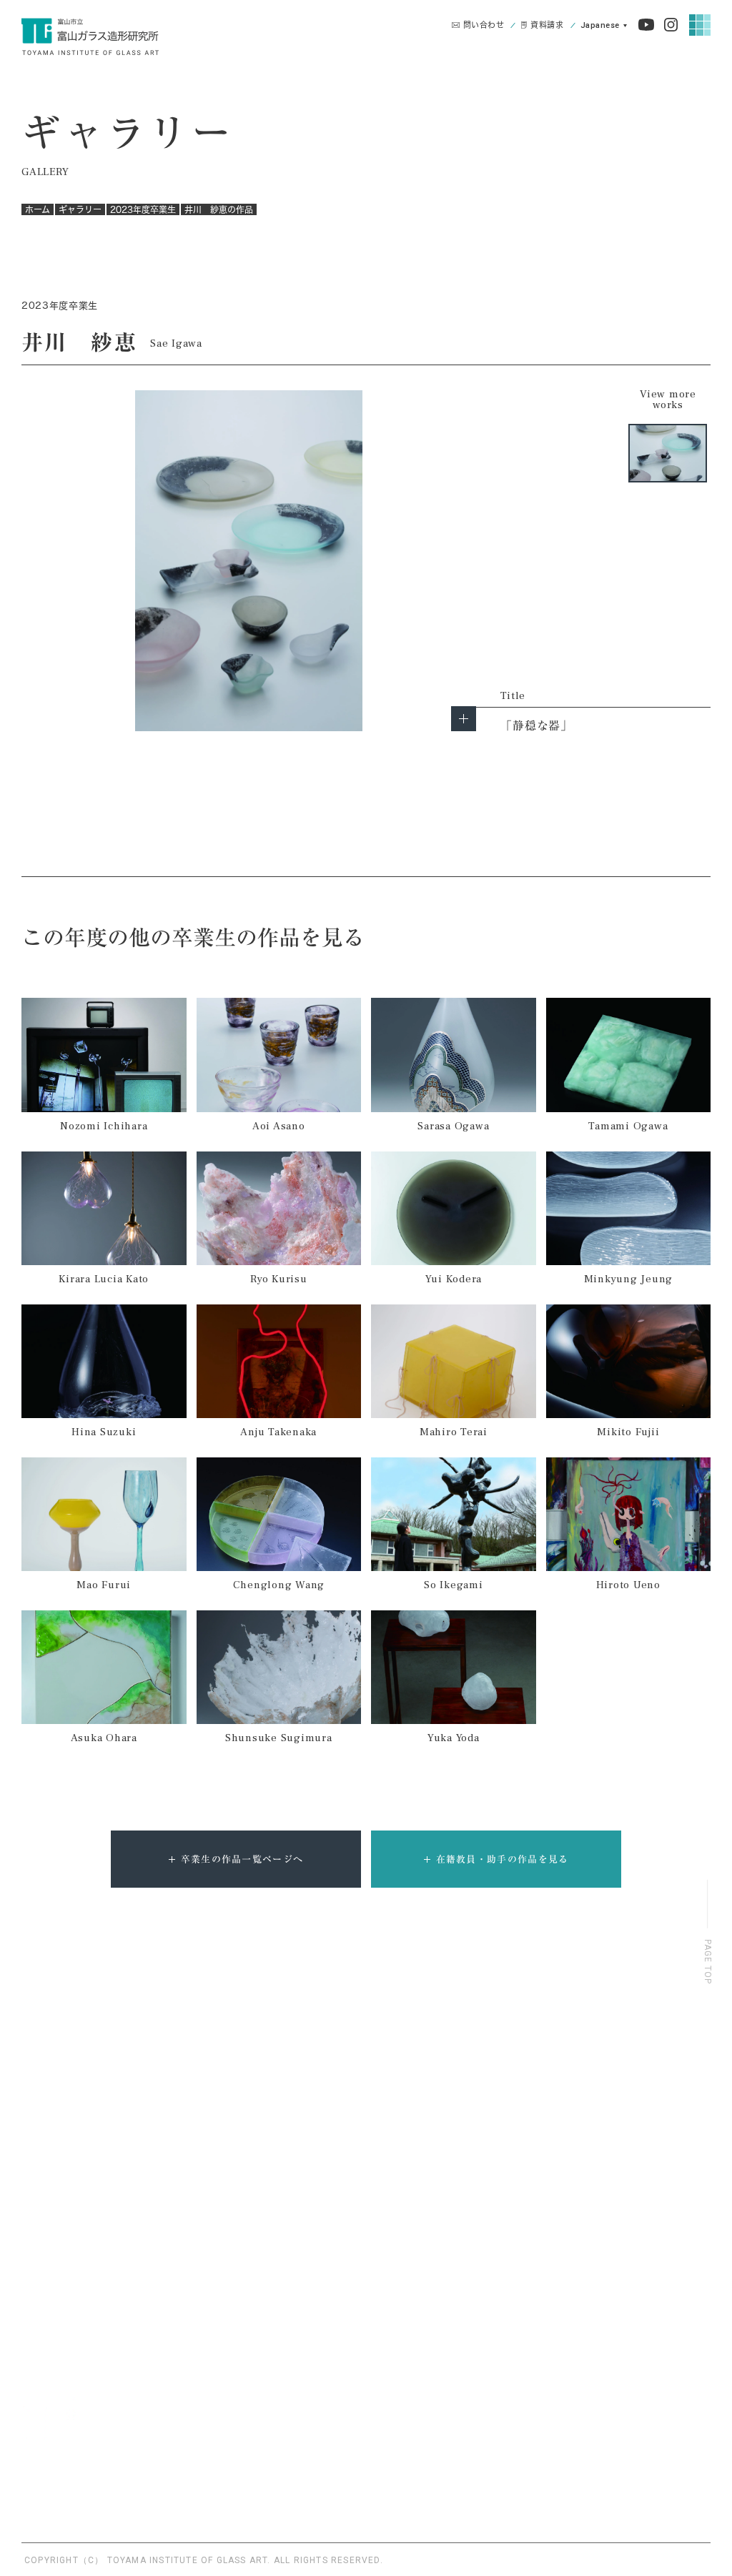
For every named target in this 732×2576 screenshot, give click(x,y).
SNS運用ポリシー (590, 2327)
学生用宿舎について (229, 2180)
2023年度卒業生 (143, 209)
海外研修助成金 (220, 2155)
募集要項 (204, 2080)
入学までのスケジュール (239, 2105)
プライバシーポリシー (598, 2295)
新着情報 (569, 2230)
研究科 (124, 2105)
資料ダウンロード (589, 2263)
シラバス (204, 2205)
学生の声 (346, 2055)
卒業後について (438, 2055)
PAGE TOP (708, 1962)
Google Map (228, 2492)
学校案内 (44, 2055)
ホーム (38, 209)
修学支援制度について (234, 2130)
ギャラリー (80, 209)
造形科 (124, 2080)
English (604, 28)
